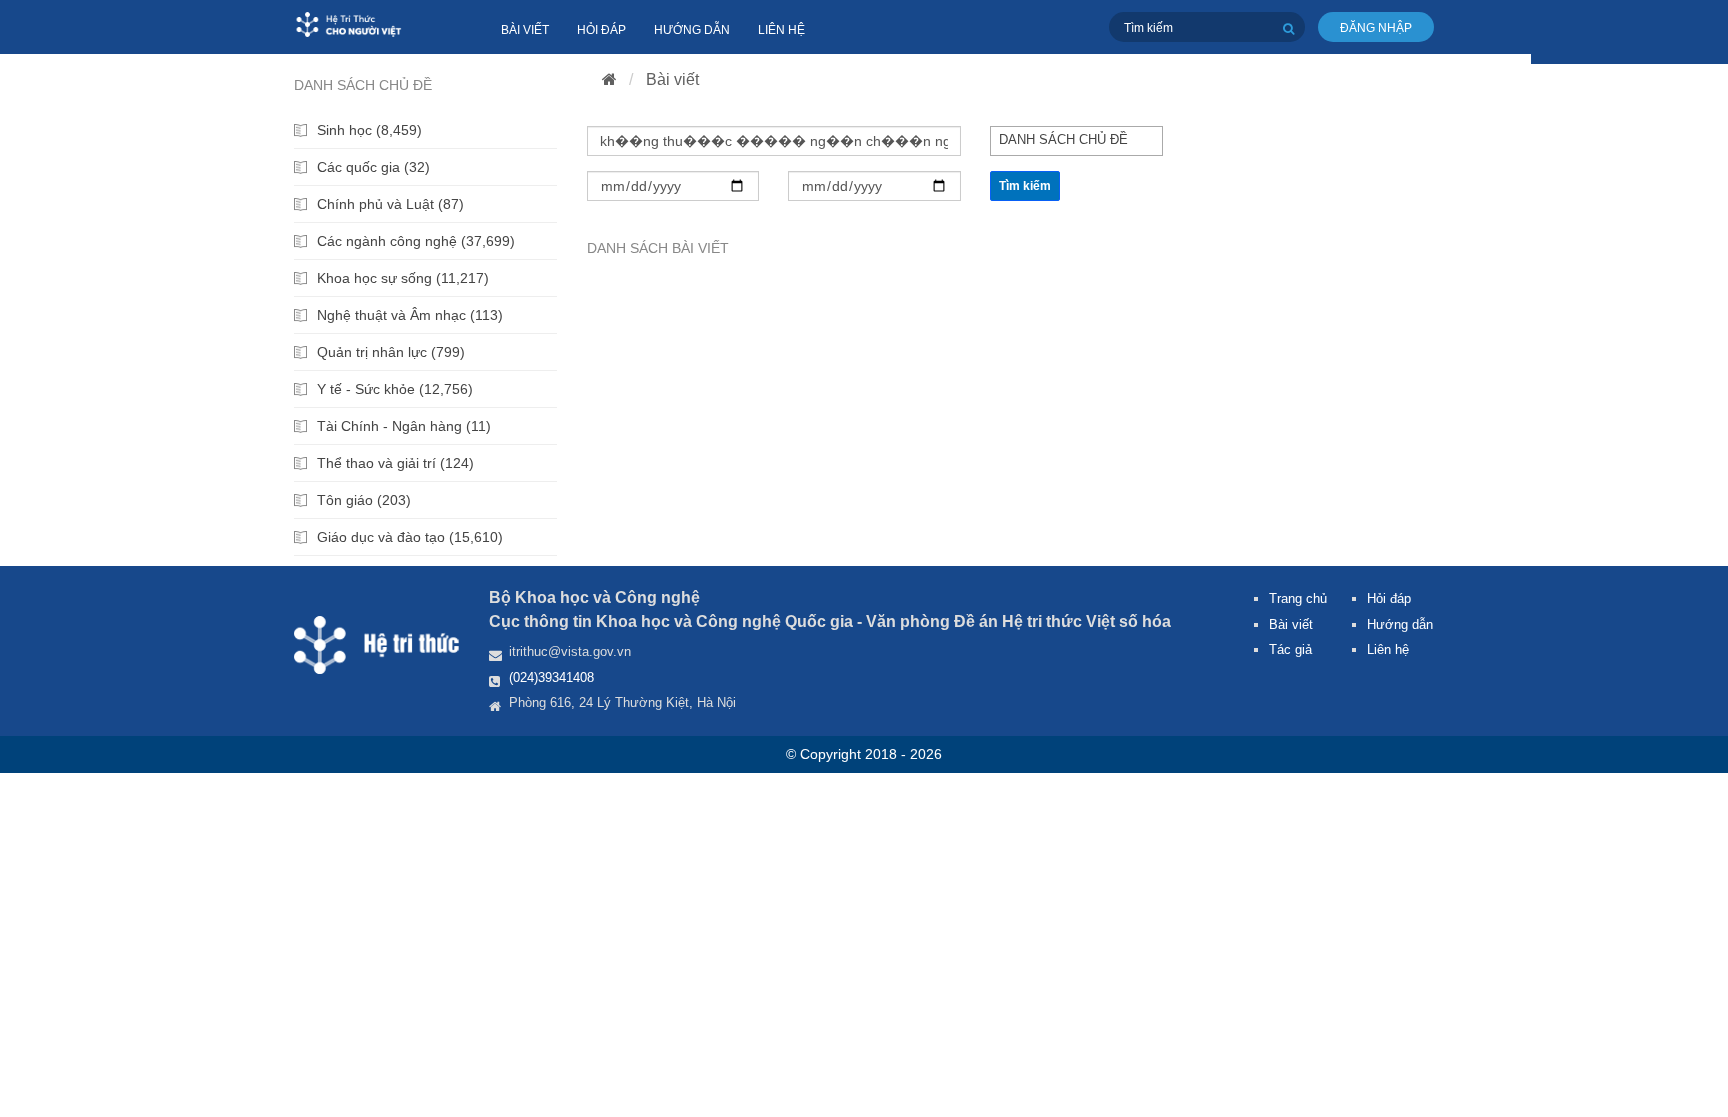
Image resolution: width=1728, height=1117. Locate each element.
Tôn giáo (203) (364, 500)
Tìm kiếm (1025, 186)
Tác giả (1290, 649)
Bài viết (525, 30)
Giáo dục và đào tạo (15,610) (410, 537)
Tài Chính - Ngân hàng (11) (404, 426)
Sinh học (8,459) (369, 130)
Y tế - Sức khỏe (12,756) (395, 389)
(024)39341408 (551, 677)
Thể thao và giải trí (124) (395, 463)
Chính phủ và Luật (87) (390, 204)
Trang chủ (1298, 598)
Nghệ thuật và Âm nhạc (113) (410, 315)
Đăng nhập (1376, 28)
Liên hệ (781, 30)
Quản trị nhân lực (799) (391, 352)
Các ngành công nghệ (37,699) (416, 241)
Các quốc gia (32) (373, 167)
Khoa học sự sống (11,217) (403, 278)
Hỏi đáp (601, 30)
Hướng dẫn (692, 30)
